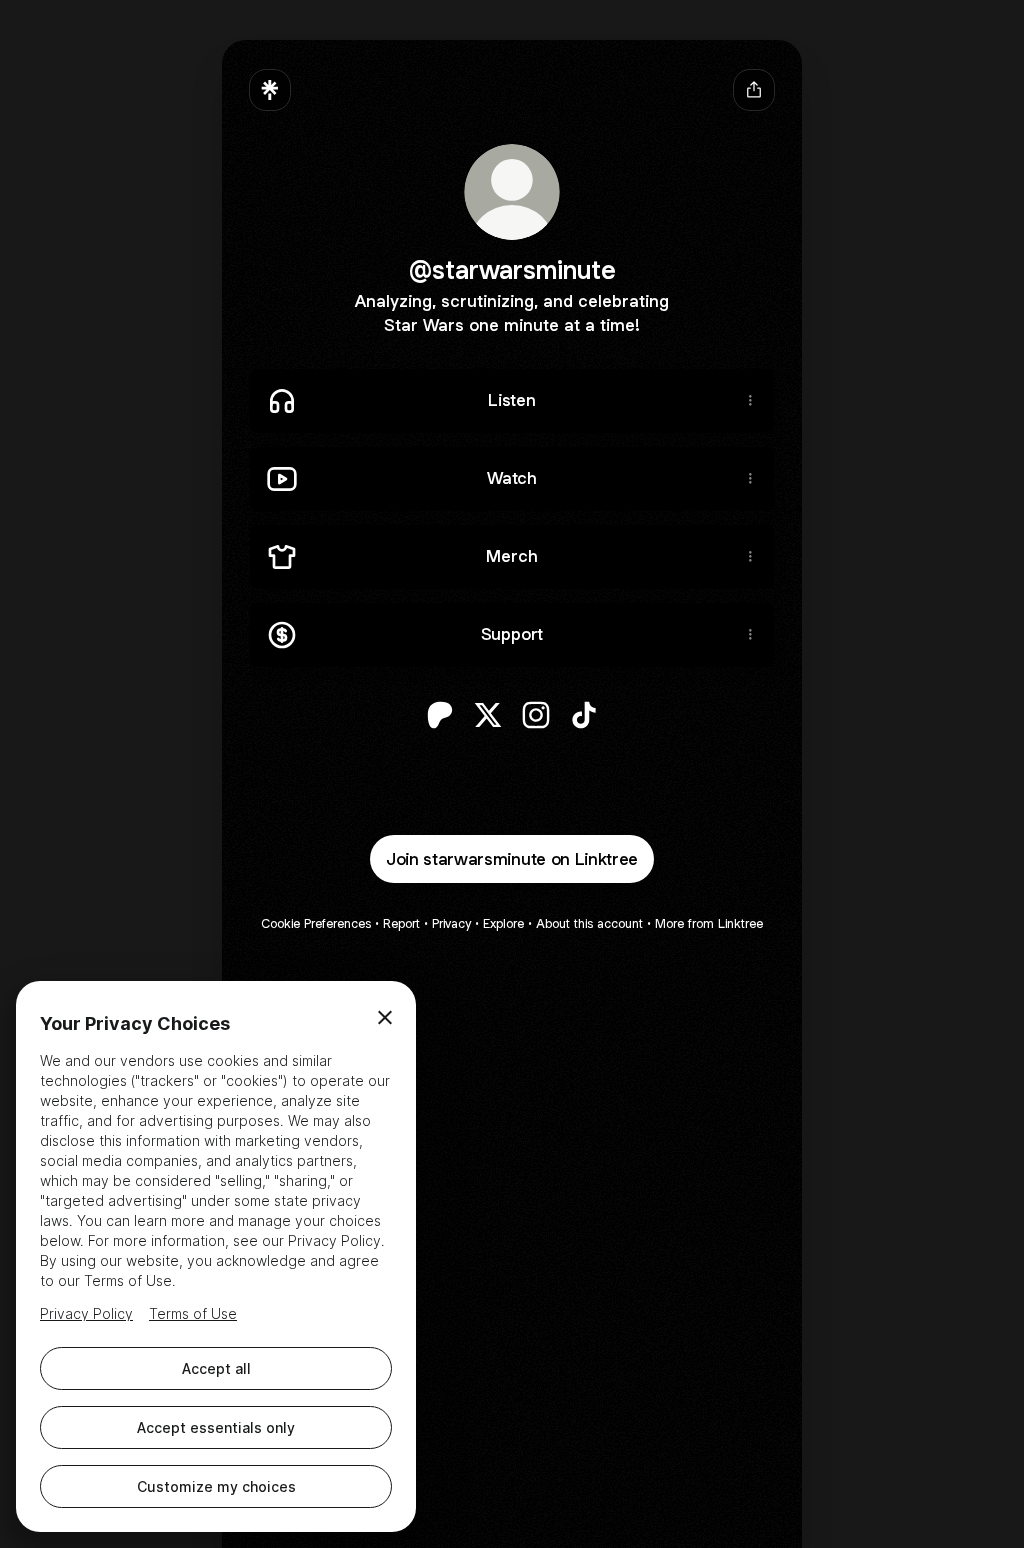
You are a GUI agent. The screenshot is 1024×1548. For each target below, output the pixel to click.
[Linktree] (270, 90)
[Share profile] (754, 90)
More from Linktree (709, 923)
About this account (589, 923)
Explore (503, 923)
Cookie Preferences (316, 923)
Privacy (451, 923)
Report (401, 923)
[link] (440, 715)
